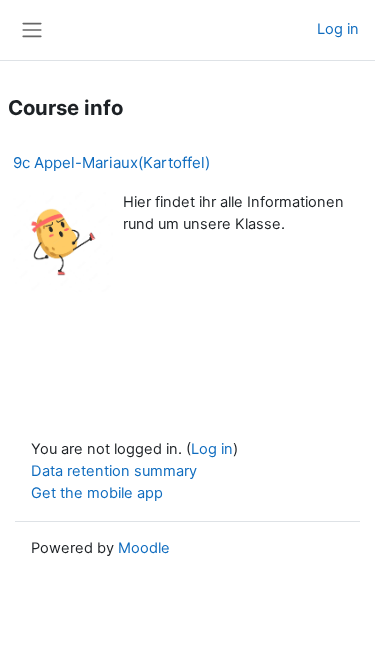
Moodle (144, 548)
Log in (338, 29)
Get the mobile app (97, 493)
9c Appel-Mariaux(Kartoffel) (111, 162)
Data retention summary (114, 471)
